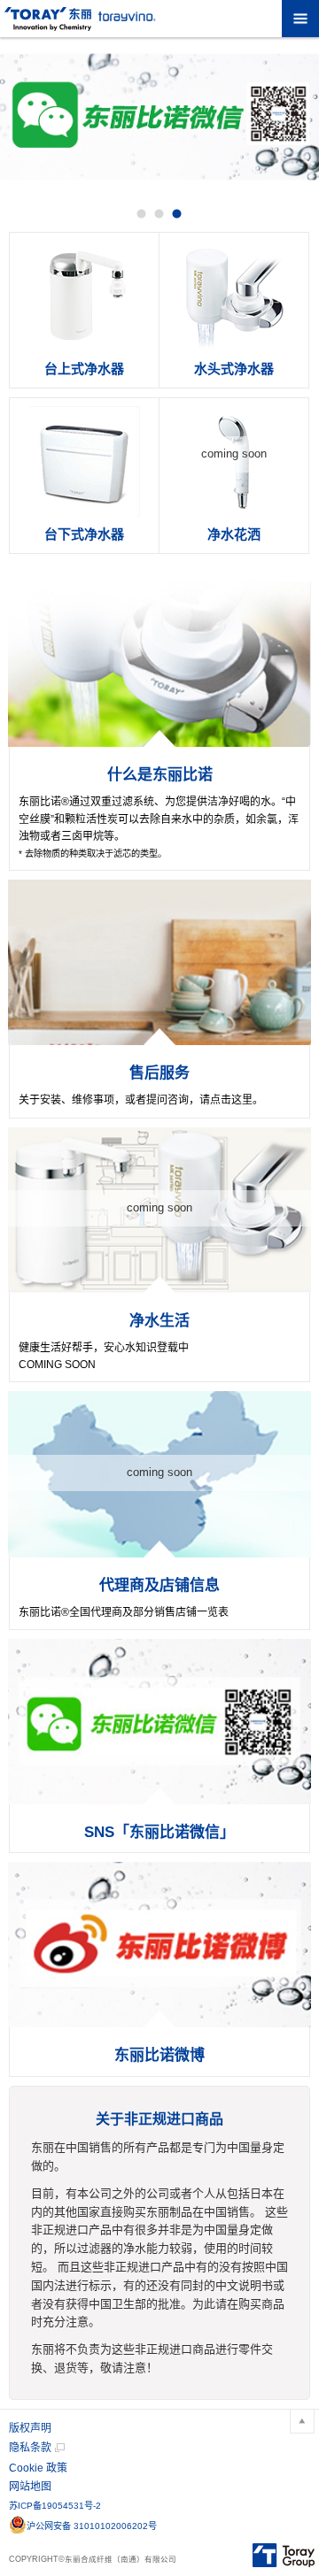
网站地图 (30, 2487)
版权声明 (30, 2428)
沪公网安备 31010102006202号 (92, 2526)
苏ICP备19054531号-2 (55, 2506)
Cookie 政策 (38, 2468)
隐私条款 (30, 2448)
